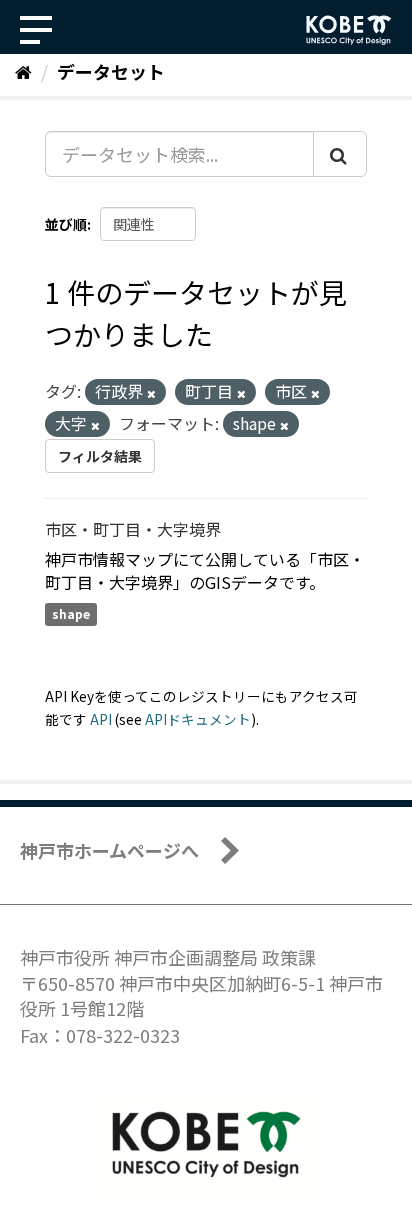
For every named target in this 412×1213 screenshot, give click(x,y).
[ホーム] (23, 71)
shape (71, 614)
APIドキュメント (198, 719)
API (101, 719)
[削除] (151, 393)
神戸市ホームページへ (109, 850)
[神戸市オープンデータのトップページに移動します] (349, 30)
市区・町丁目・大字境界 (133, 529)
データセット (111, 71)
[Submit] (340, 154)
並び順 (66, 224)
